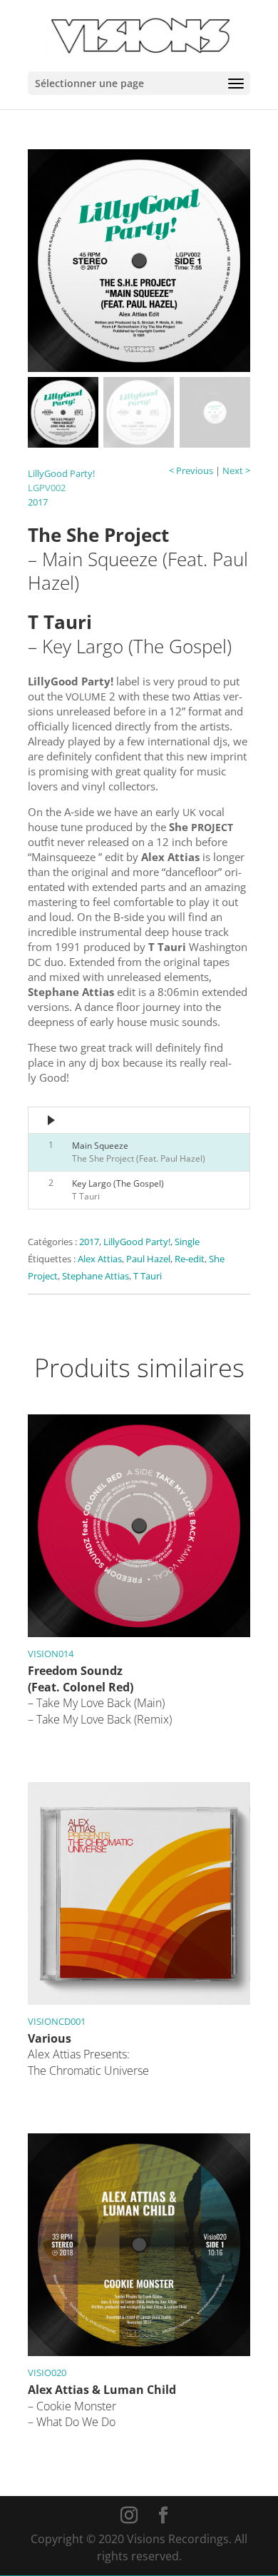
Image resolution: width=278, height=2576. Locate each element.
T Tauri (148, 1276)
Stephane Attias (96, 1276)
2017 (38, 502)
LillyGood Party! (61, 473)
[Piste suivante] (78, 1128)
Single (187, 1242)
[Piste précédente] (78, 1114)
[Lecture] (52, 1120)
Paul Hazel (148, 1259)
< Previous (191, 471)
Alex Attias (100, 1259)
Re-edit (190, 1259)
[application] (139, 1120)
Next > (236, 471)
